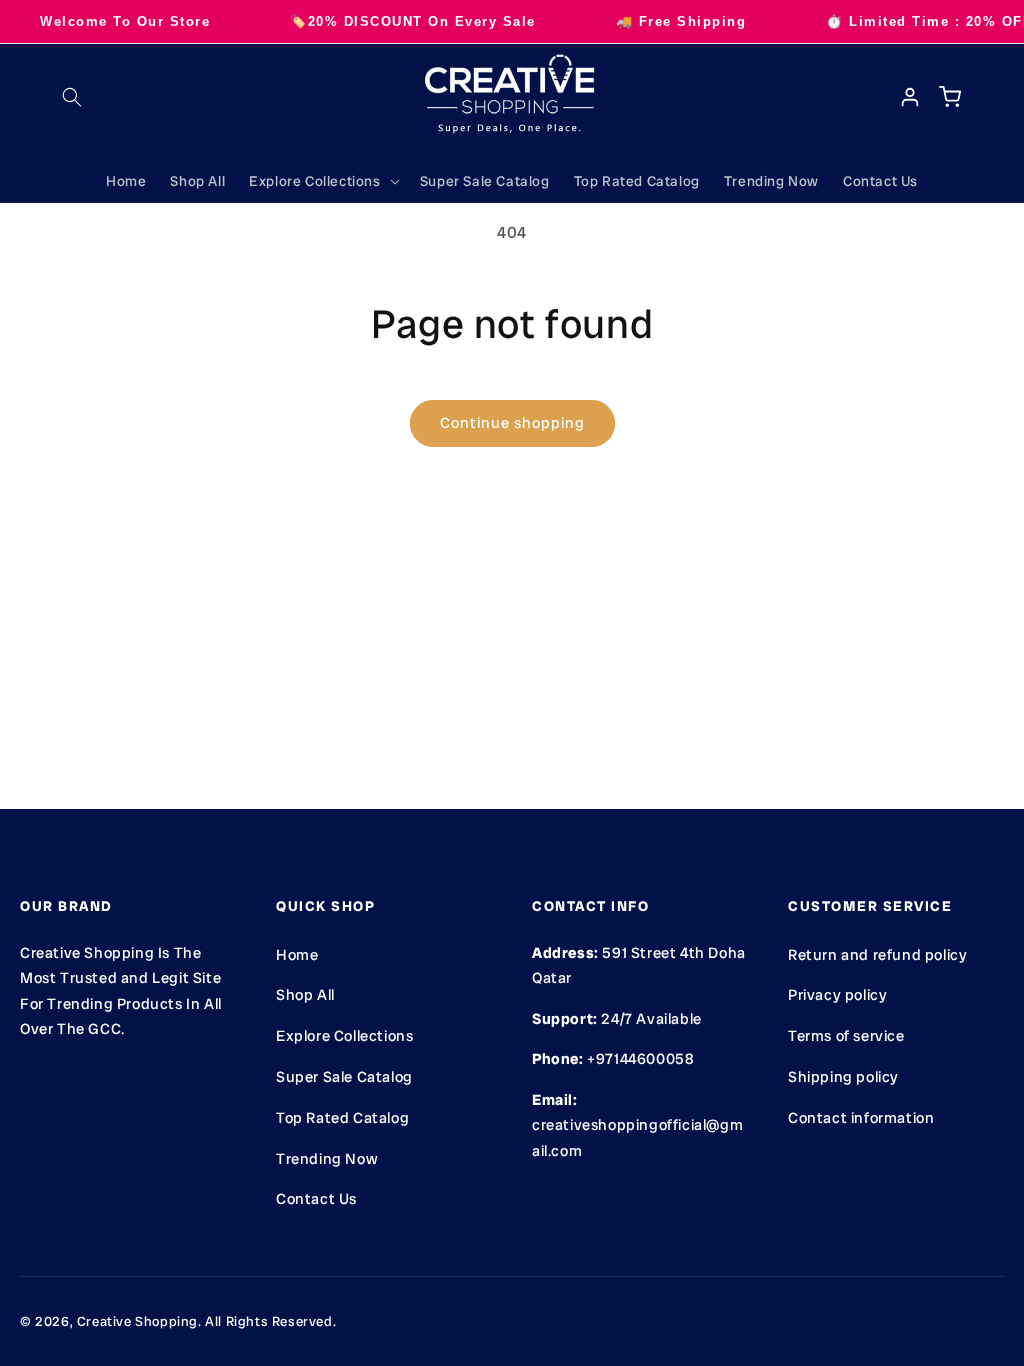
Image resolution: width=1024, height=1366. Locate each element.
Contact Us (316, 1199)
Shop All (305, 995)
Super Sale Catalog (344, 1077)
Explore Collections (344, 1036)
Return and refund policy (877, 955)
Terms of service (846, 1036)
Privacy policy (837, 995)
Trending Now (327, 1159)
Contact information (861, 1118)
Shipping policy (843, 1077)
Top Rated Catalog (342, 1118)
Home (297, 955)
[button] (72, 97)
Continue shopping (512, 423)
